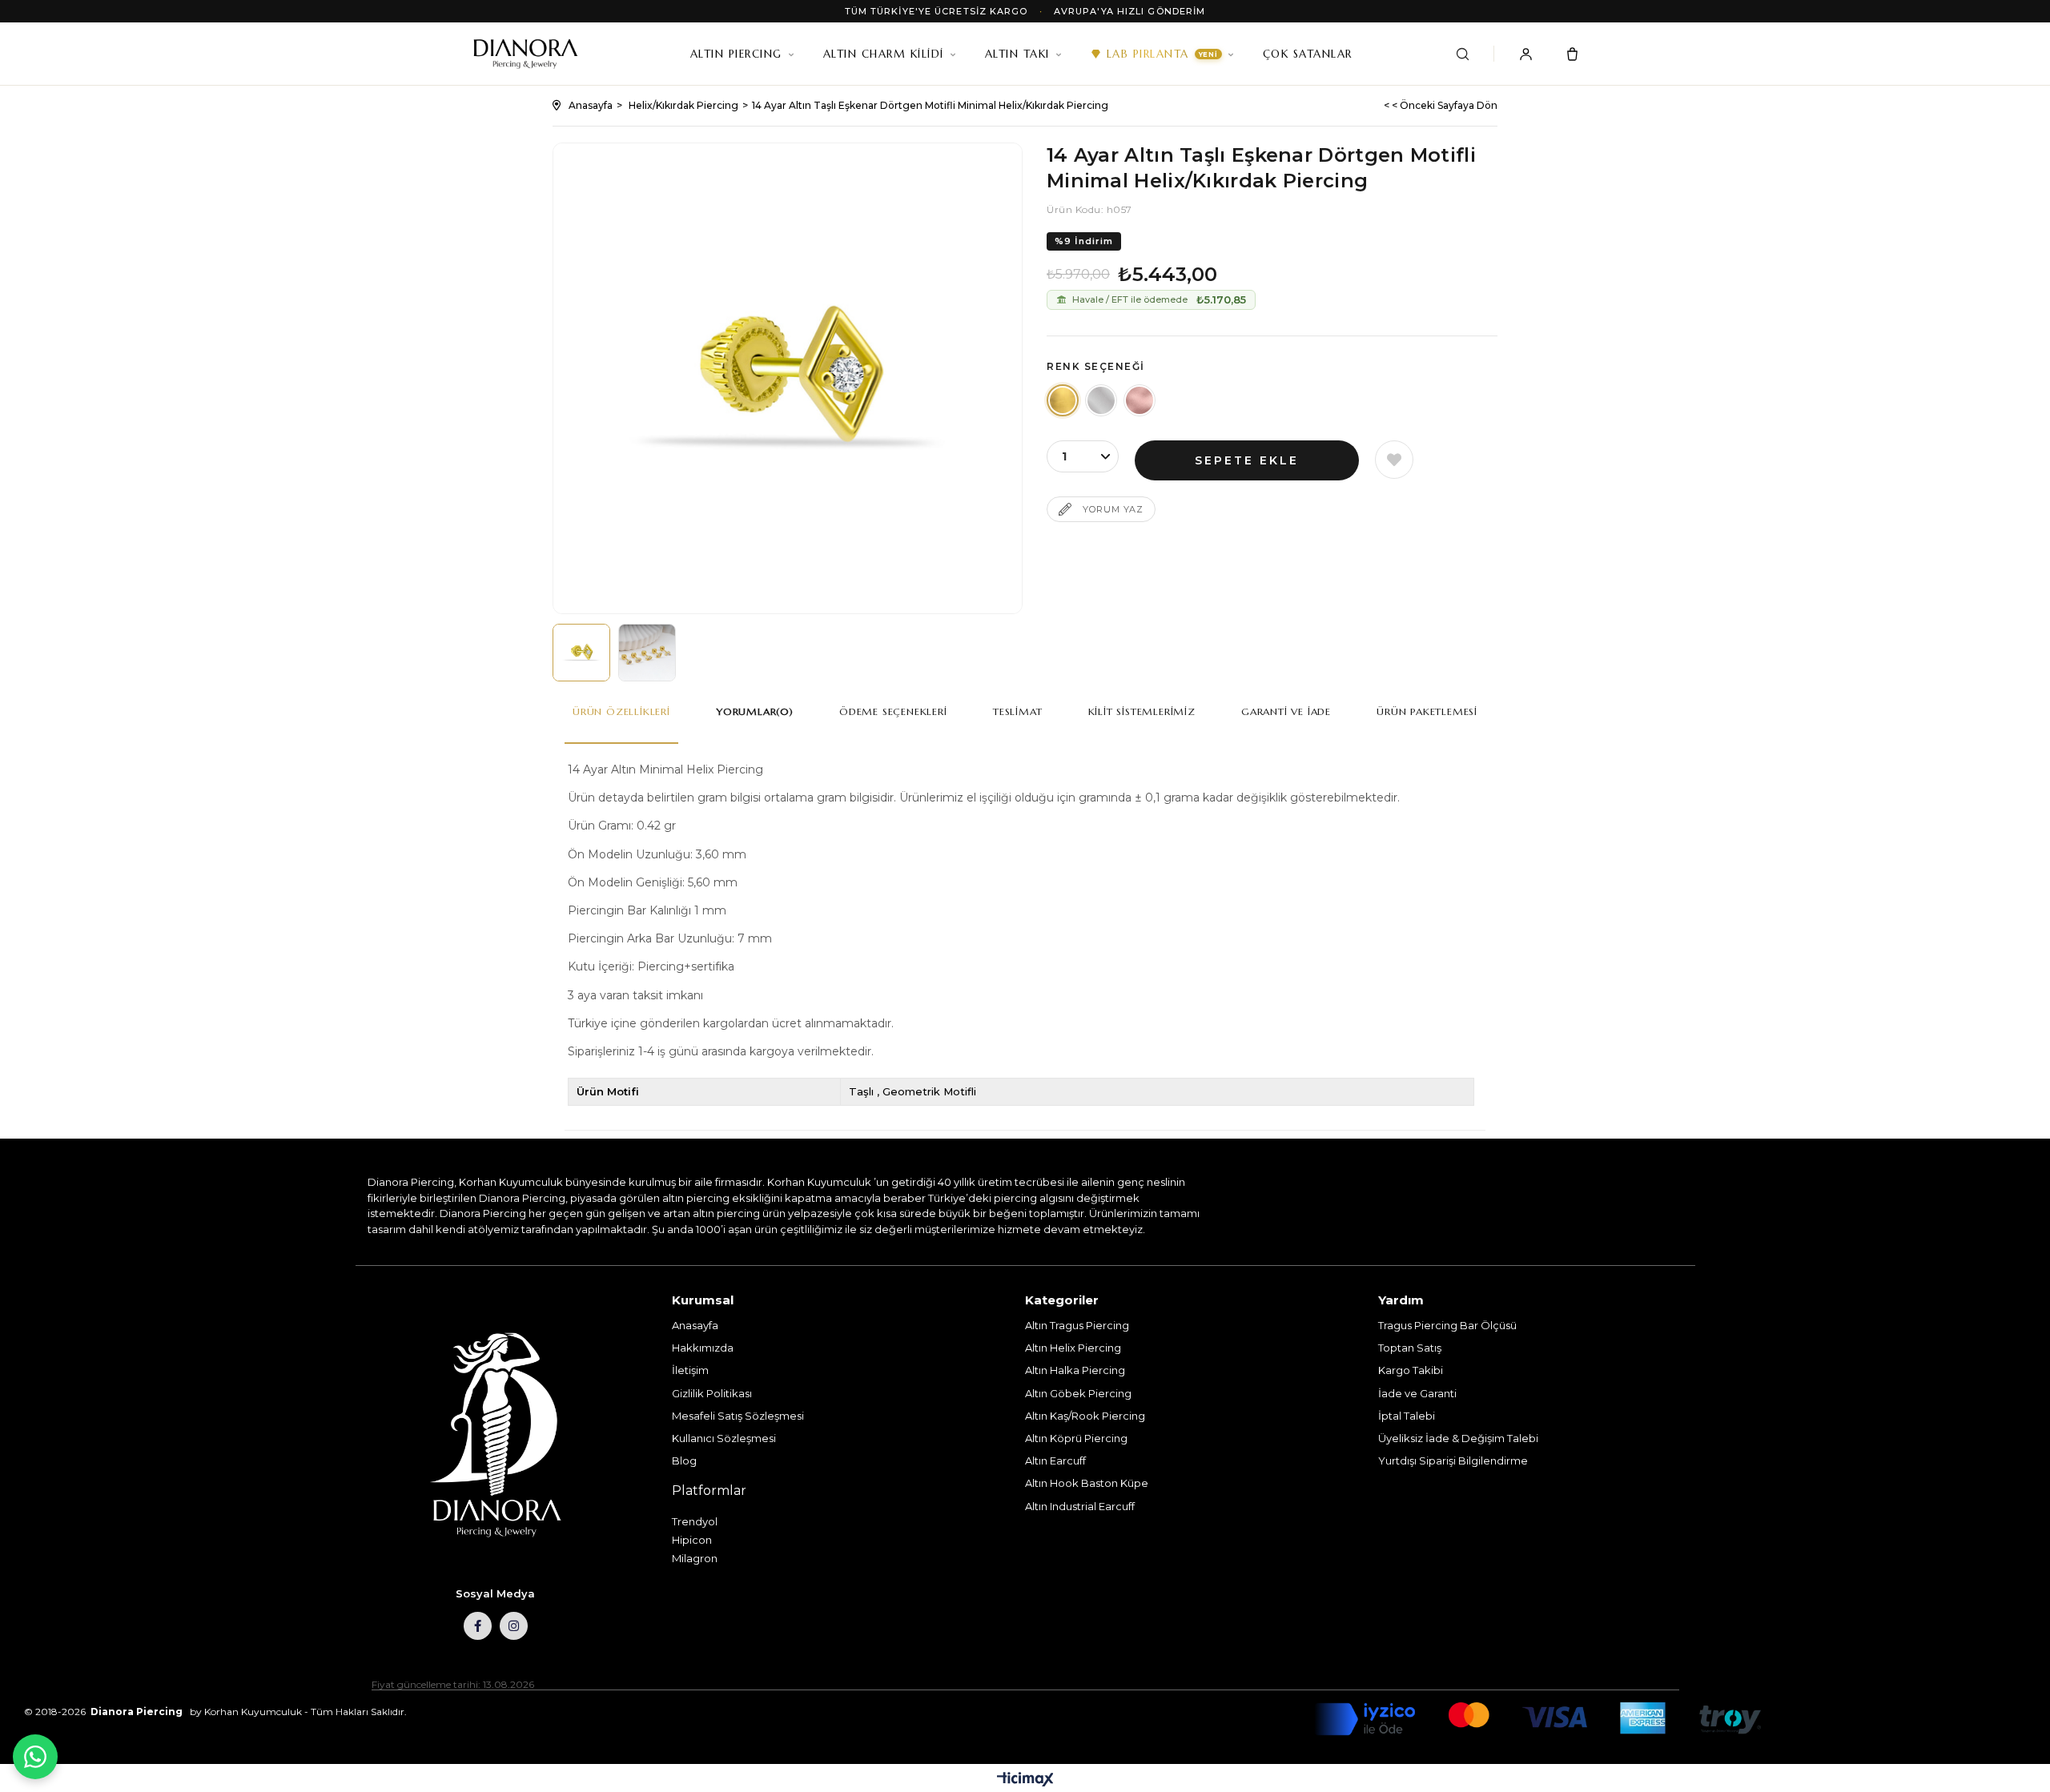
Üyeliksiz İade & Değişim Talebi (1458, 1438)
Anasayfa (695, 1325)
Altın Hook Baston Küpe (1087, 1483)
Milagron (695, 1558)
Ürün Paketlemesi (1427, 711)
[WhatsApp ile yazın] (35, 1757)
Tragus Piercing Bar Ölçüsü (1447, 1325)
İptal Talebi (1407, 1416)
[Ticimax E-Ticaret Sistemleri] (1025, 1780)
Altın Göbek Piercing (1078, 1393)
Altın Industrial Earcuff (1080, 1506)
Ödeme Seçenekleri (893, 711)
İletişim (690, 1370)
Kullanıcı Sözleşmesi (724, 1438)
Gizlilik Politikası (712, 1393)
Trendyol (695, 1521)
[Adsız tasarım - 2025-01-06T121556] (495, 1436)
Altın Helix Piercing (1073, 1348)
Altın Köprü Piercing (1076, 1438)
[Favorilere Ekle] (1394, 460)
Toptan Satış (1410, 1348)
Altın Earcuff (1055, 1461)
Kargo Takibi (1411, 1370)
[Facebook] (478, 1626)
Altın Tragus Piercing (1077, 1325)
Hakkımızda (703, 1348)
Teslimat (1017, 711)
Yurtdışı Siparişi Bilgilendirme (1453, 1461)
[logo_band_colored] (1537, 1719)
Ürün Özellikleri (621, 711)
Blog (684, 1461)
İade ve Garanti (1417, 1393)
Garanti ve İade (1286, 711)
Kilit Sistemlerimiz (1142, 711)
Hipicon (692, 1540)
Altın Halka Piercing (1075, 1370)
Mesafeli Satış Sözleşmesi (738, 1416)
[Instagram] (514, 1626)
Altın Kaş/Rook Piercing (1085, 1416)
